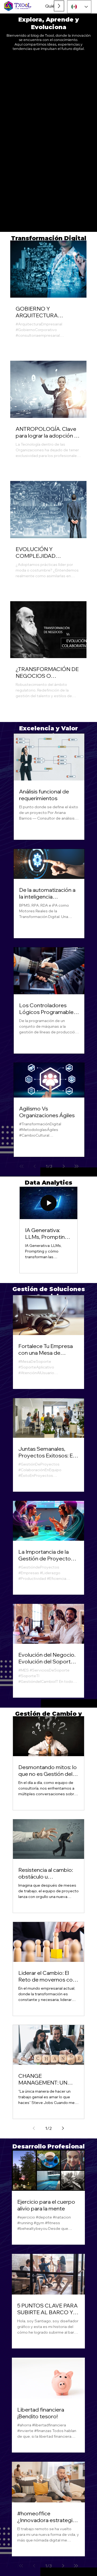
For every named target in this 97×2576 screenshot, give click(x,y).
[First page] (22, 1166)
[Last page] (77, 1166)
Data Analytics (48, 1182)
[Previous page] (34, 1166)
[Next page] (64, 1166)
